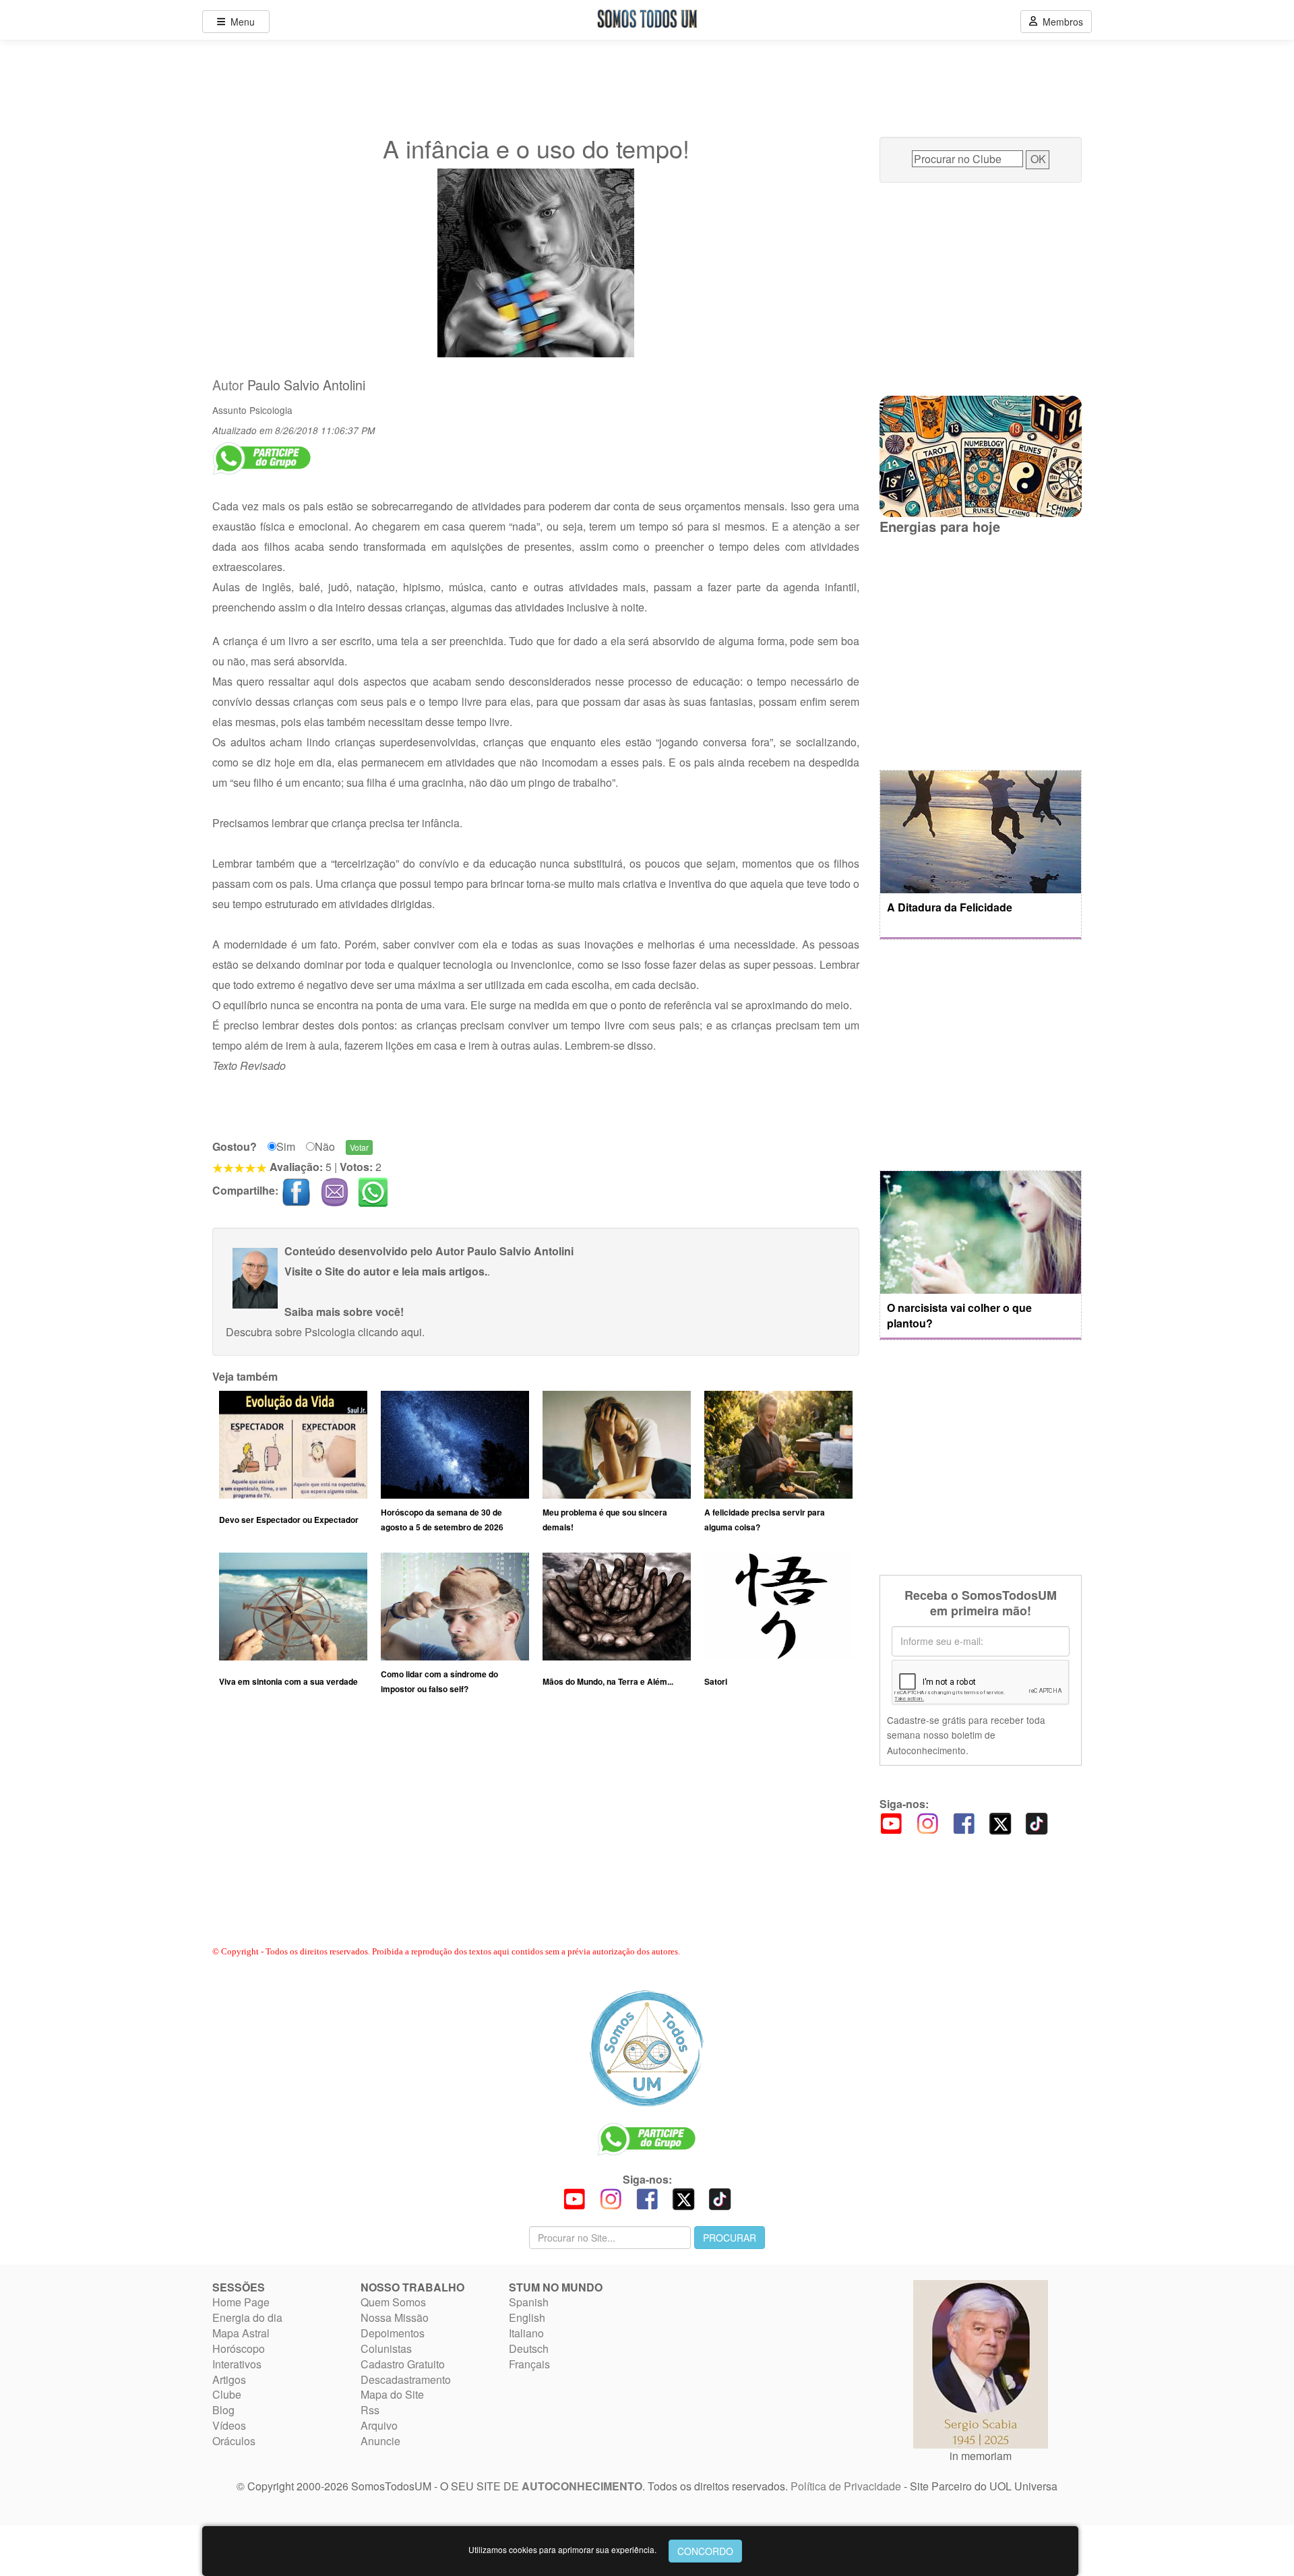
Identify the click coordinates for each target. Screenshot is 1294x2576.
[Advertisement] (536, 1833)
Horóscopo (239, 2348)
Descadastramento (406, 2379)
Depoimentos (393, 2333)
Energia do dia (247, 2317)
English (527, 2317)
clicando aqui (390, 1332)
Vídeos (229, 2425)
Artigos (229, 2379)
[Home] (647, 2048)
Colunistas (386, 2348)
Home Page (241, 2302)
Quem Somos (393, 2302)
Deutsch (529, 2348)
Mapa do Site (392, 2394)
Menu (240, 22)
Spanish (529, 2302)
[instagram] (927, 1822)
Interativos (237, 2364)
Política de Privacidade (846, 2486)
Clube (227, 2394)
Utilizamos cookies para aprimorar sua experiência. (562, 2549)
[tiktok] (1037, 1822)
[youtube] (891, 1822)
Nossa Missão (395, 2317)
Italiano (526, 2333)
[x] (1000, 1822)
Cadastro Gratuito (403, 2364)
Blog (223, 2410)
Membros (1060, 22)
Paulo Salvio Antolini (306, 385)
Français (529, 2364)
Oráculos (234, 2441)
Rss (370, 2410)
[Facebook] (964, 1822)
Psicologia (271, 410)
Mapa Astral (241, 2333)
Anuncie (380, 2441)
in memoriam (981, 2456)
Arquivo (379, 2425)
